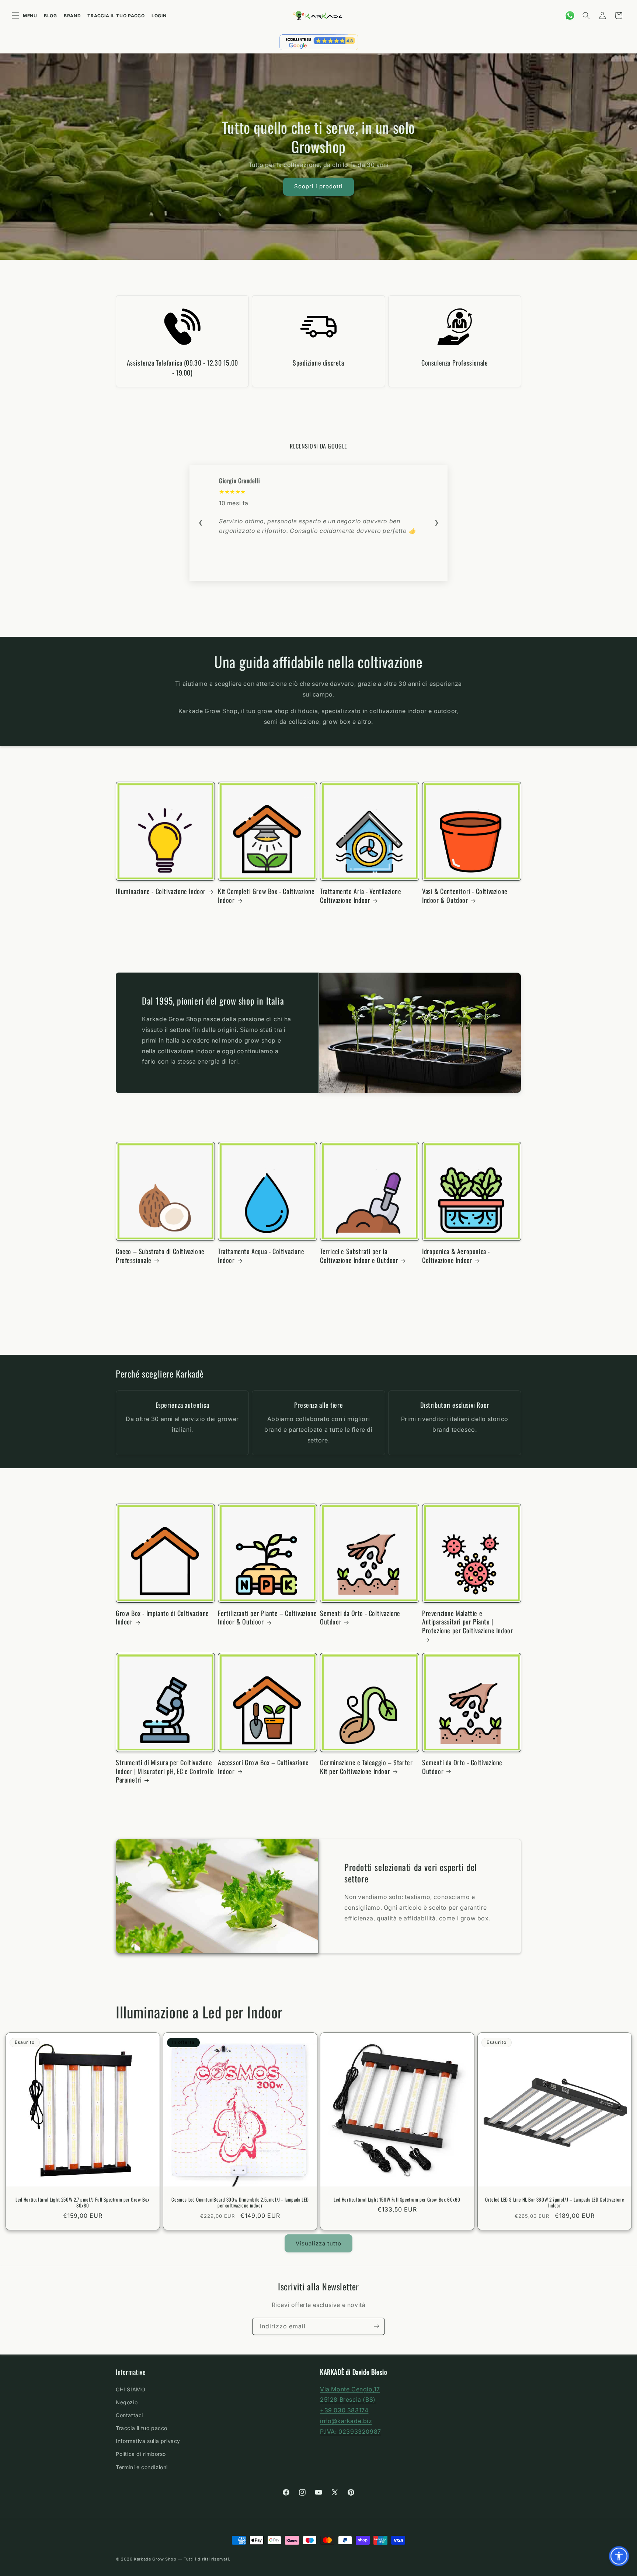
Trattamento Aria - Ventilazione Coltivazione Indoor (361, 896)
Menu (30, 16)
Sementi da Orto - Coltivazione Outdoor (360, 1618)
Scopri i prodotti (318, 186)
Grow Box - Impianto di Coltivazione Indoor (162, 1618)
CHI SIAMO (130, 2389)
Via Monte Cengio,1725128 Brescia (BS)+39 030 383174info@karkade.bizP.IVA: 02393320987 (351, 2410)
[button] (586, 15)
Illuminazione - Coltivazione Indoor (161, 891)
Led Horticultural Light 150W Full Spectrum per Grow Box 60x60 (397, 2200)
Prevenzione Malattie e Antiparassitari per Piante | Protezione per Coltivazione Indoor (467, 1622)
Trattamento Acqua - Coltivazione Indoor (261, 1256)
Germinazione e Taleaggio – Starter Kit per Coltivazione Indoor (366, 1767)
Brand (72, 16)
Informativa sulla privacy (148, 2441)
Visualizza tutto (318, 2243)
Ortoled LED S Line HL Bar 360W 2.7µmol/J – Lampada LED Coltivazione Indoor (554, 2203)
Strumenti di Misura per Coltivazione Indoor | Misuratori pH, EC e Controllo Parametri (165, 1771)
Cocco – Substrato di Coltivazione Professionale (160, 1256)
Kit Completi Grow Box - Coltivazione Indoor (266, 896)
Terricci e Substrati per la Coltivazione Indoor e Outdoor (359, 1256)
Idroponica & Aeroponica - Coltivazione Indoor (456, 1256)
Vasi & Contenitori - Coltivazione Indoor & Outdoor (465, 896)
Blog (51, 16)
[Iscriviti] (376, 2326)
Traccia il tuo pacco (116, 16)
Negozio (127, 2402)
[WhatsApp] (570, 15)
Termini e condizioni (142, 2467)
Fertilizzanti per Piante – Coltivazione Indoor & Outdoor (267, 1618)
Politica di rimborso (141, 2454)
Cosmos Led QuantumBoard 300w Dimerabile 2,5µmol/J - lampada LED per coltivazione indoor (240, 2203)
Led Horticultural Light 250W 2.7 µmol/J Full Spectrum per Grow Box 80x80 (83, 2203)
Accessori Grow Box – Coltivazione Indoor (263, 1767)
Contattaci (129, 2415)
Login (159, 16)
